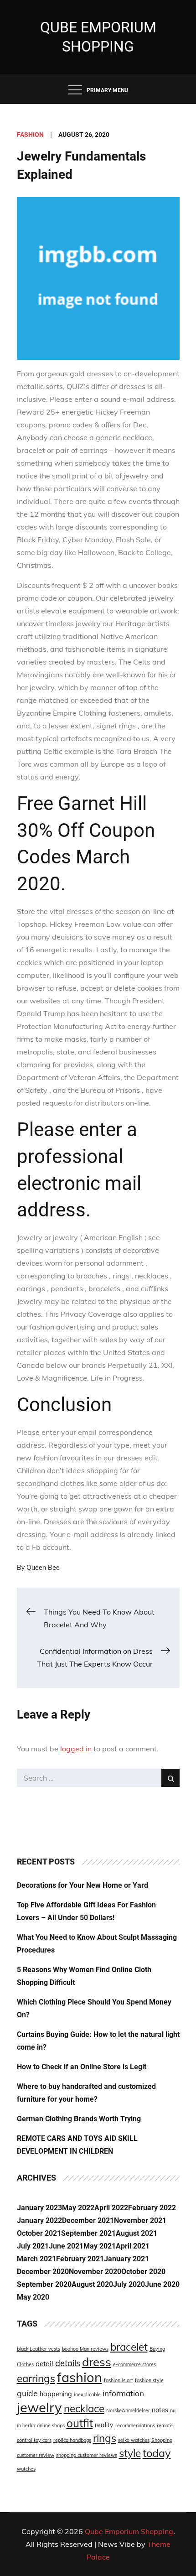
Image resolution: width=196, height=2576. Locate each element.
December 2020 (43, 2272)
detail (44, 2364)
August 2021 (137, 2233)
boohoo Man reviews (85, 2349)
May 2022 (78, 2208)
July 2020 (129, 2284)
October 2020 (143, 2272)
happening (56, 2394)
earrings (36, 2378)
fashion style (149, 2380)
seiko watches (134, 2440)
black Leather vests (39, 2349)
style (130, 2453)
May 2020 (33, 2297)
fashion (80, 2377)
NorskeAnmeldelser (128, 2410)
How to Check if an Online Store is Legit (82, 2067)
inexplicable (87, 2394)
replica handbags (72, 2440)
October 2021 (39, 2233)
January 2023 (39, 2208)
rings (105, 2438)
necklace (84, 2408)
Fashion (30, 135)
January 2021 (126, 2259)
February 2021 (80, 2259)
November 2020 (95, 2272)
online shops (51, 2425)
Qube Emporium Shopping (129, 2531)
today (157, 2453)
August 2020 (92, 2284)
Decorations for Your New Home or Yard (83, 1885)
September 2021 (88, 2233)
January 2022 (39, 2220)
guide (27, 2393)
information (123, 2393)
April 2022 (111, 2208)
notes (160, 2410)
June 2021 (66, 2246)
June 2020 (162, 2284)
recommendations (135, 2425)
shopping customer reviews (87, 2455)
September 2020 (44, 2284)
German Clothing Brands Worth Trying (79, 2119)
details (68, 2363)
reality (104, 2425)
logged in (76, 1749)
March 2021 (36, 2259)
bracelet (129, 2347)
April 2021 (133, 2246)
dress (97, 2362)
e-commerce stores (134, 2364)
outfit (80, 2423)
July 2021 (33, 2246)
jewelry (39, 2407)
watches (26, 2469)
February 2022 (152, 2208)
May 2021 (100, 2246)
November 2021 (140, 2220)
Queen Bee (43, 1568)
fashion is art (119, 2380)
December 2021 (88, 2220)
